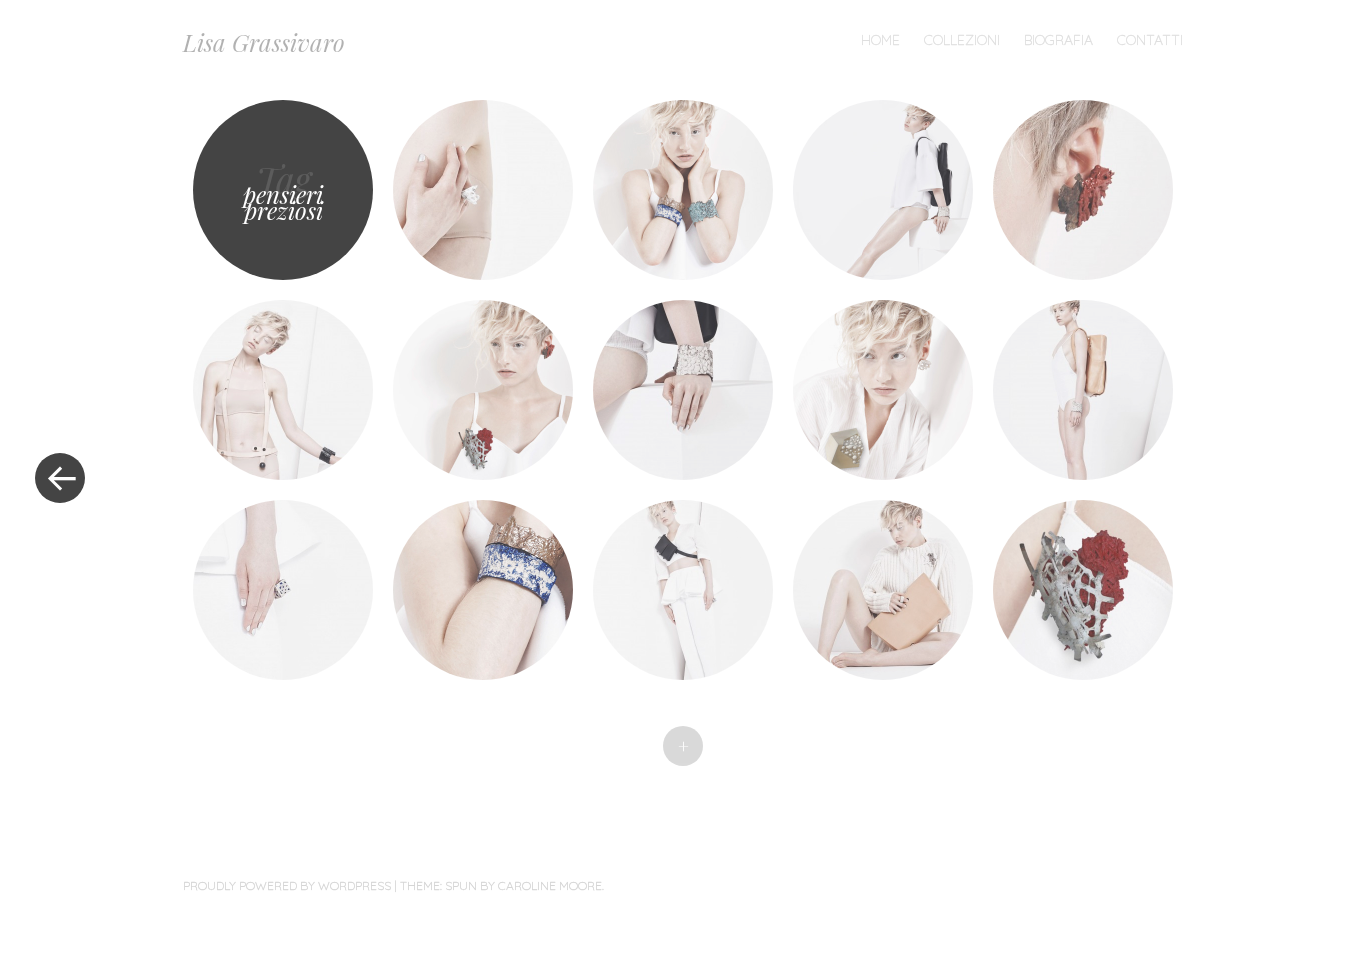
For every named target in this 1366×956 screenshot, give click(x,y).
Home (880, 40)
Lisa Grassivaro (264, 42)
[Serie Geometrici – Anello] (483, 190)
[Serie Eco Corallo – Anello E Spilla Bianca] (883, 590)
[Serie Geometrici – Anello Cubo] (283, 590)
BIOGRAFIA (1058, 40)
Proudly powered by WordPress (287, 885)
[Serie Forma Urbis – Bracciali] (683, 190)
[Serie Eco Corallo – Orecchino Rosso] (1083, 190)
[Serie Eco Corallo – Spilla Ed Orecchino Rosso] (483, 390)
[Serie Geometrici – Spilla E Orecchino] (883, 390)
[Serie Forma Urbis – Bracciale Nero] (283, 390)
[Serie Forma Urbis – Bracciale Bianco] (883, 190)
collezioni (962, 40)
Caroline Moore (550, 885)
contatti (1150, 40)
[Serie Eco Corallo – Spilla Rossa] (1083, 590)
